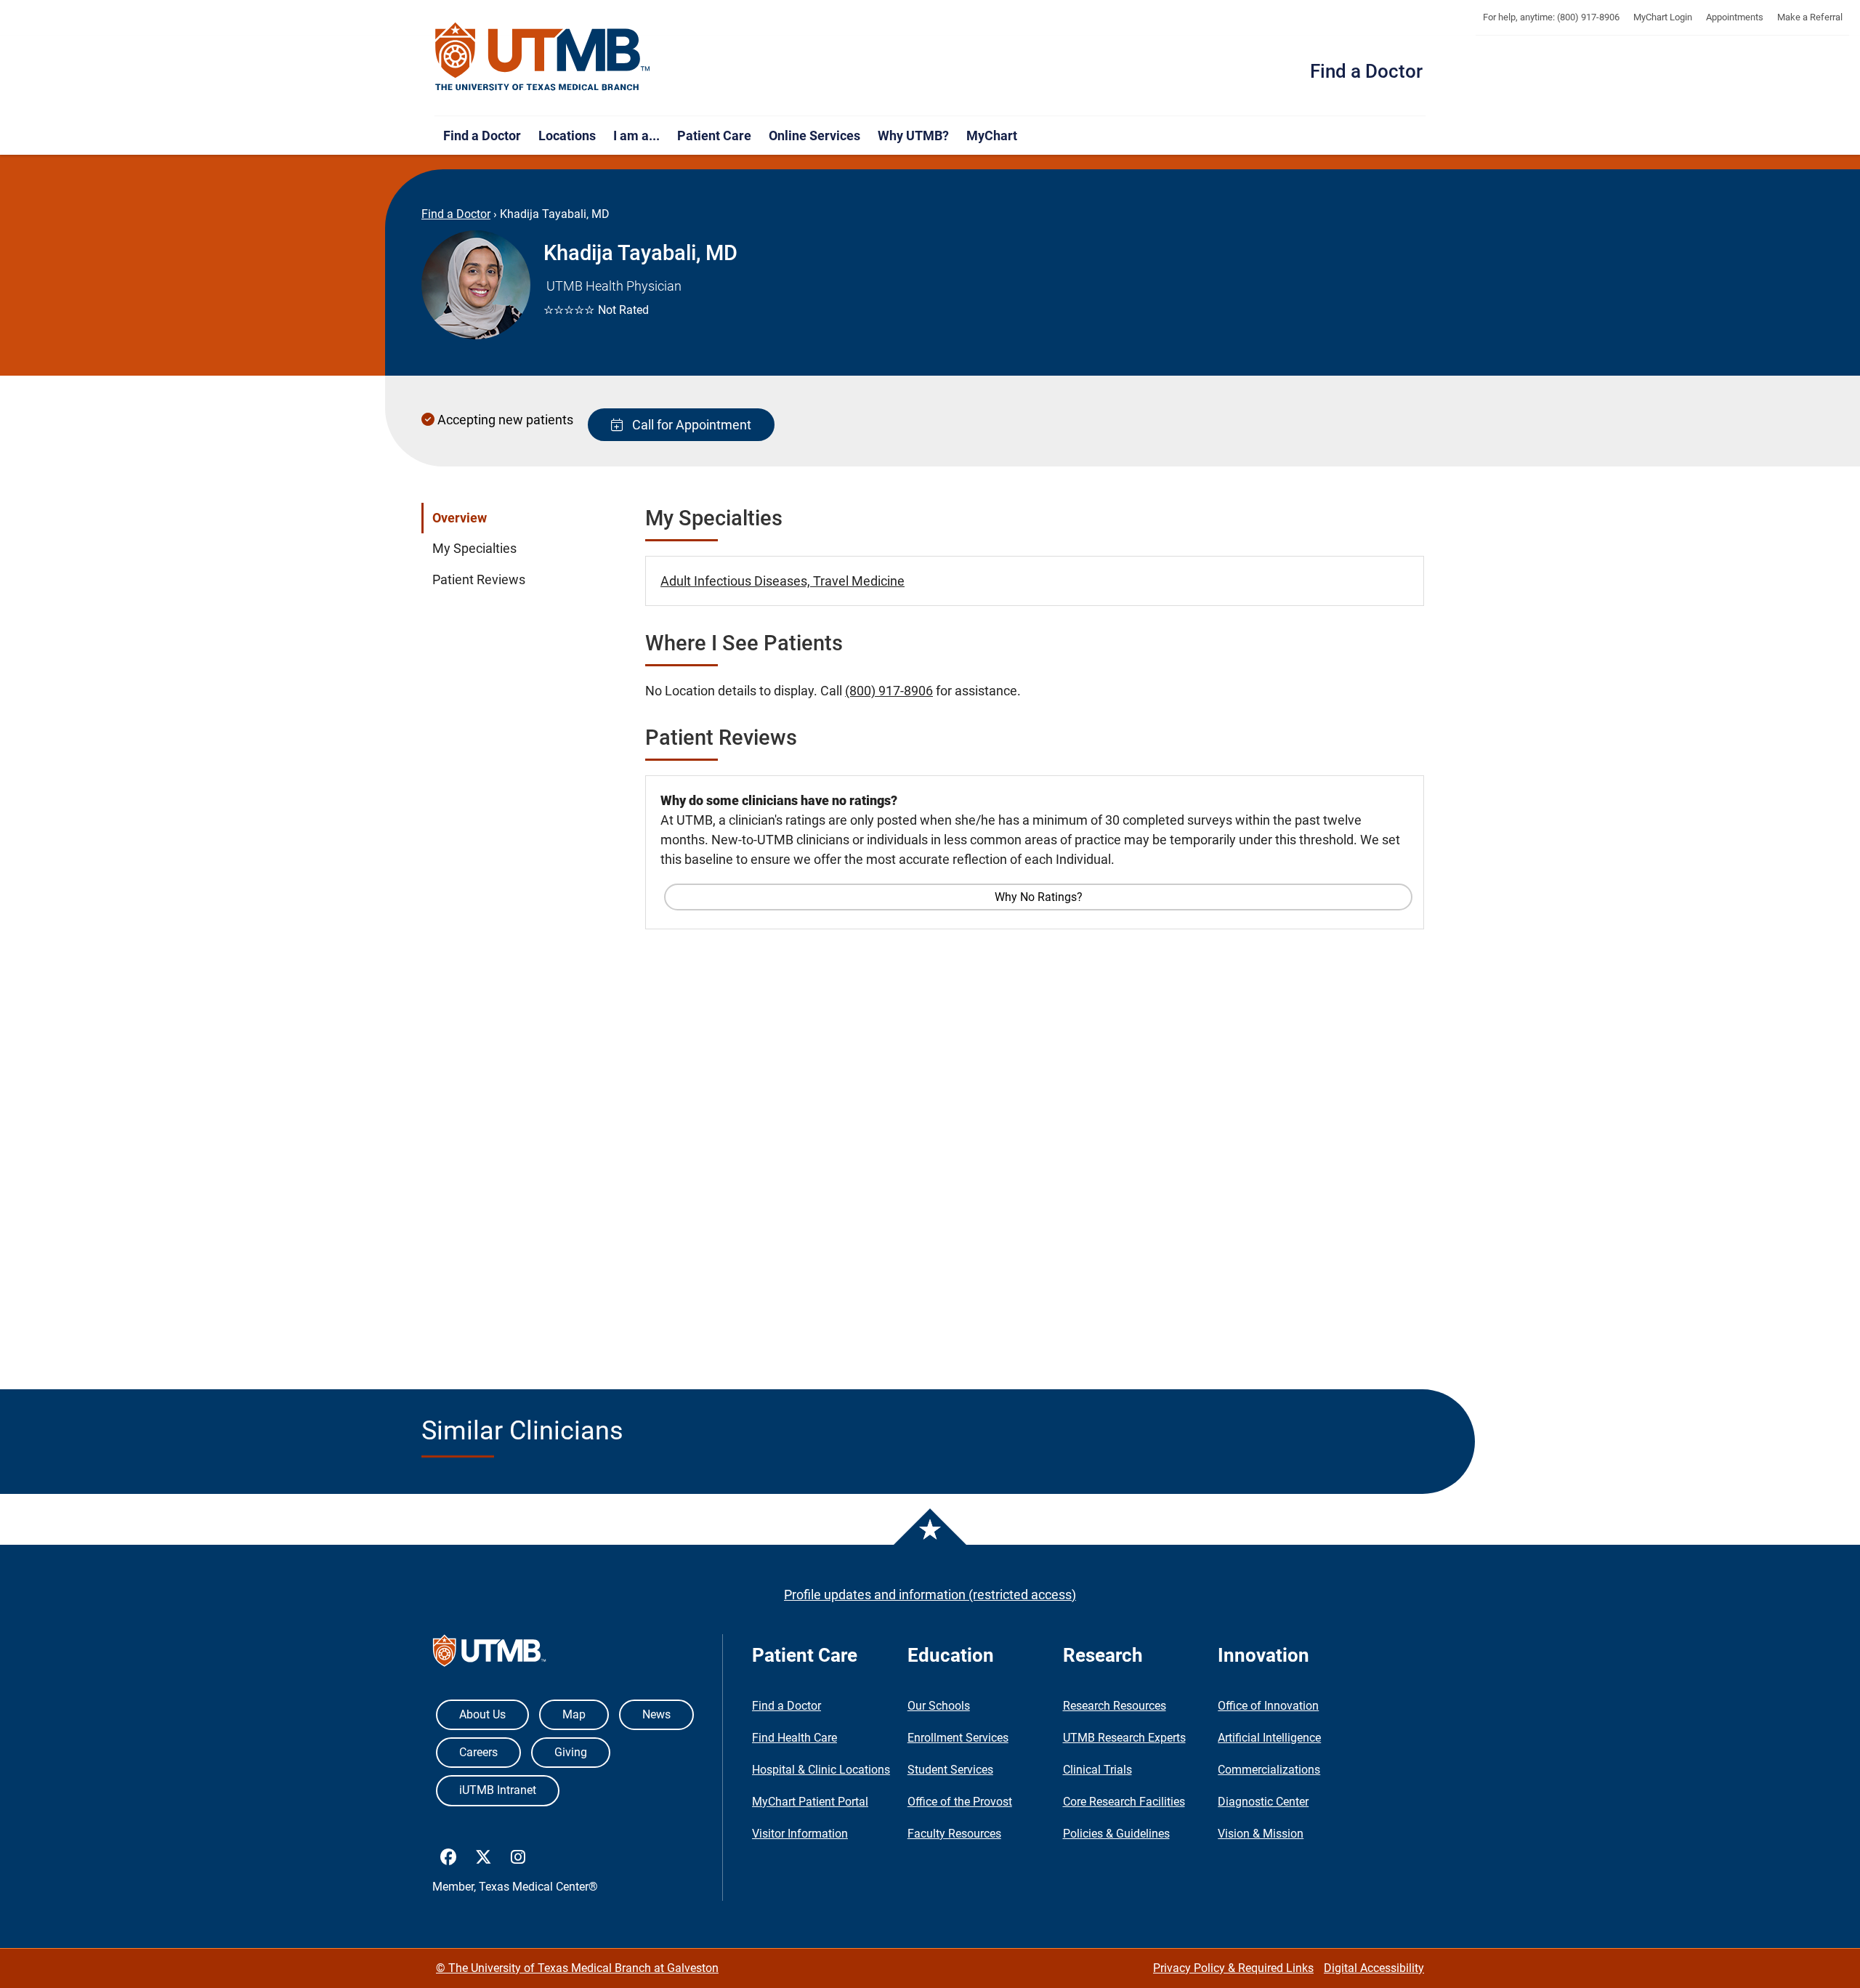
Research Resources (1115, 1706)
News (656, 1714)
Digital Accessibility (1374, 1968)
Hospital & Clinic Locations (821, 1770)
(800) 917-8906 (889, 691)
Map (574, 1714)
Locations (567, 136)
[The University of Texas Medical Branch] (543, 57)
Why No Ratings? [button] (1039, 897)
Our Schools (939, 1706)
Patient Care (714, 136)
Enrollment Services (958, 1738)
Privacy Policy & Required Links (1233, 1968)
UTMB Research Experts (1124, 1738)
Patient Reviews (479, 580)
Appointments (1735, 17)
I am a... (636, 136)
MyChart (992, 136)
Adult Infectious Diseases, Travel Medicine (783, 581)
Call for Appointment (689, 425)
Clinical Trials (1097, 1770)
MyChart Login (1663, 17)
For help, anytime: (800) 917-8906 (1551, 17)
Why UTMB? (913, 136)
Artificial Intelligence (1269, 1738)
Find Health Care (794, 1738)
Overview (460, 518)
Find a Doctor (1366, 71)
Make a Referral (1810, 17)
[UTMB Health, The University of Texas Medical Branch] (489, 1654)
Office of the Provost (960, 1802)
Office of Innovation (1268, 1706)
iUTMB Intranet (498, 1790)
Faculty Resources (954, 1834)
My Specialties (474, 549)
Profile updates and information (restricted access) (930, 1595)
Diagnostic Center (1263, 1802)
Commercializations (1269, 1770)
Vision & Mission (1261, 1834)
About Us (482, 1714)
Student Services (950, 1770)
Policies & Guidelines (1116, 1834)
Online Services (814, 136)
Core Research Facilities (1124, 1802)
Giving (571, 1752)
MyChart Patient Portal (810, 1802)
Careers (478, 1752)
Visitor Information (800, 1834)
